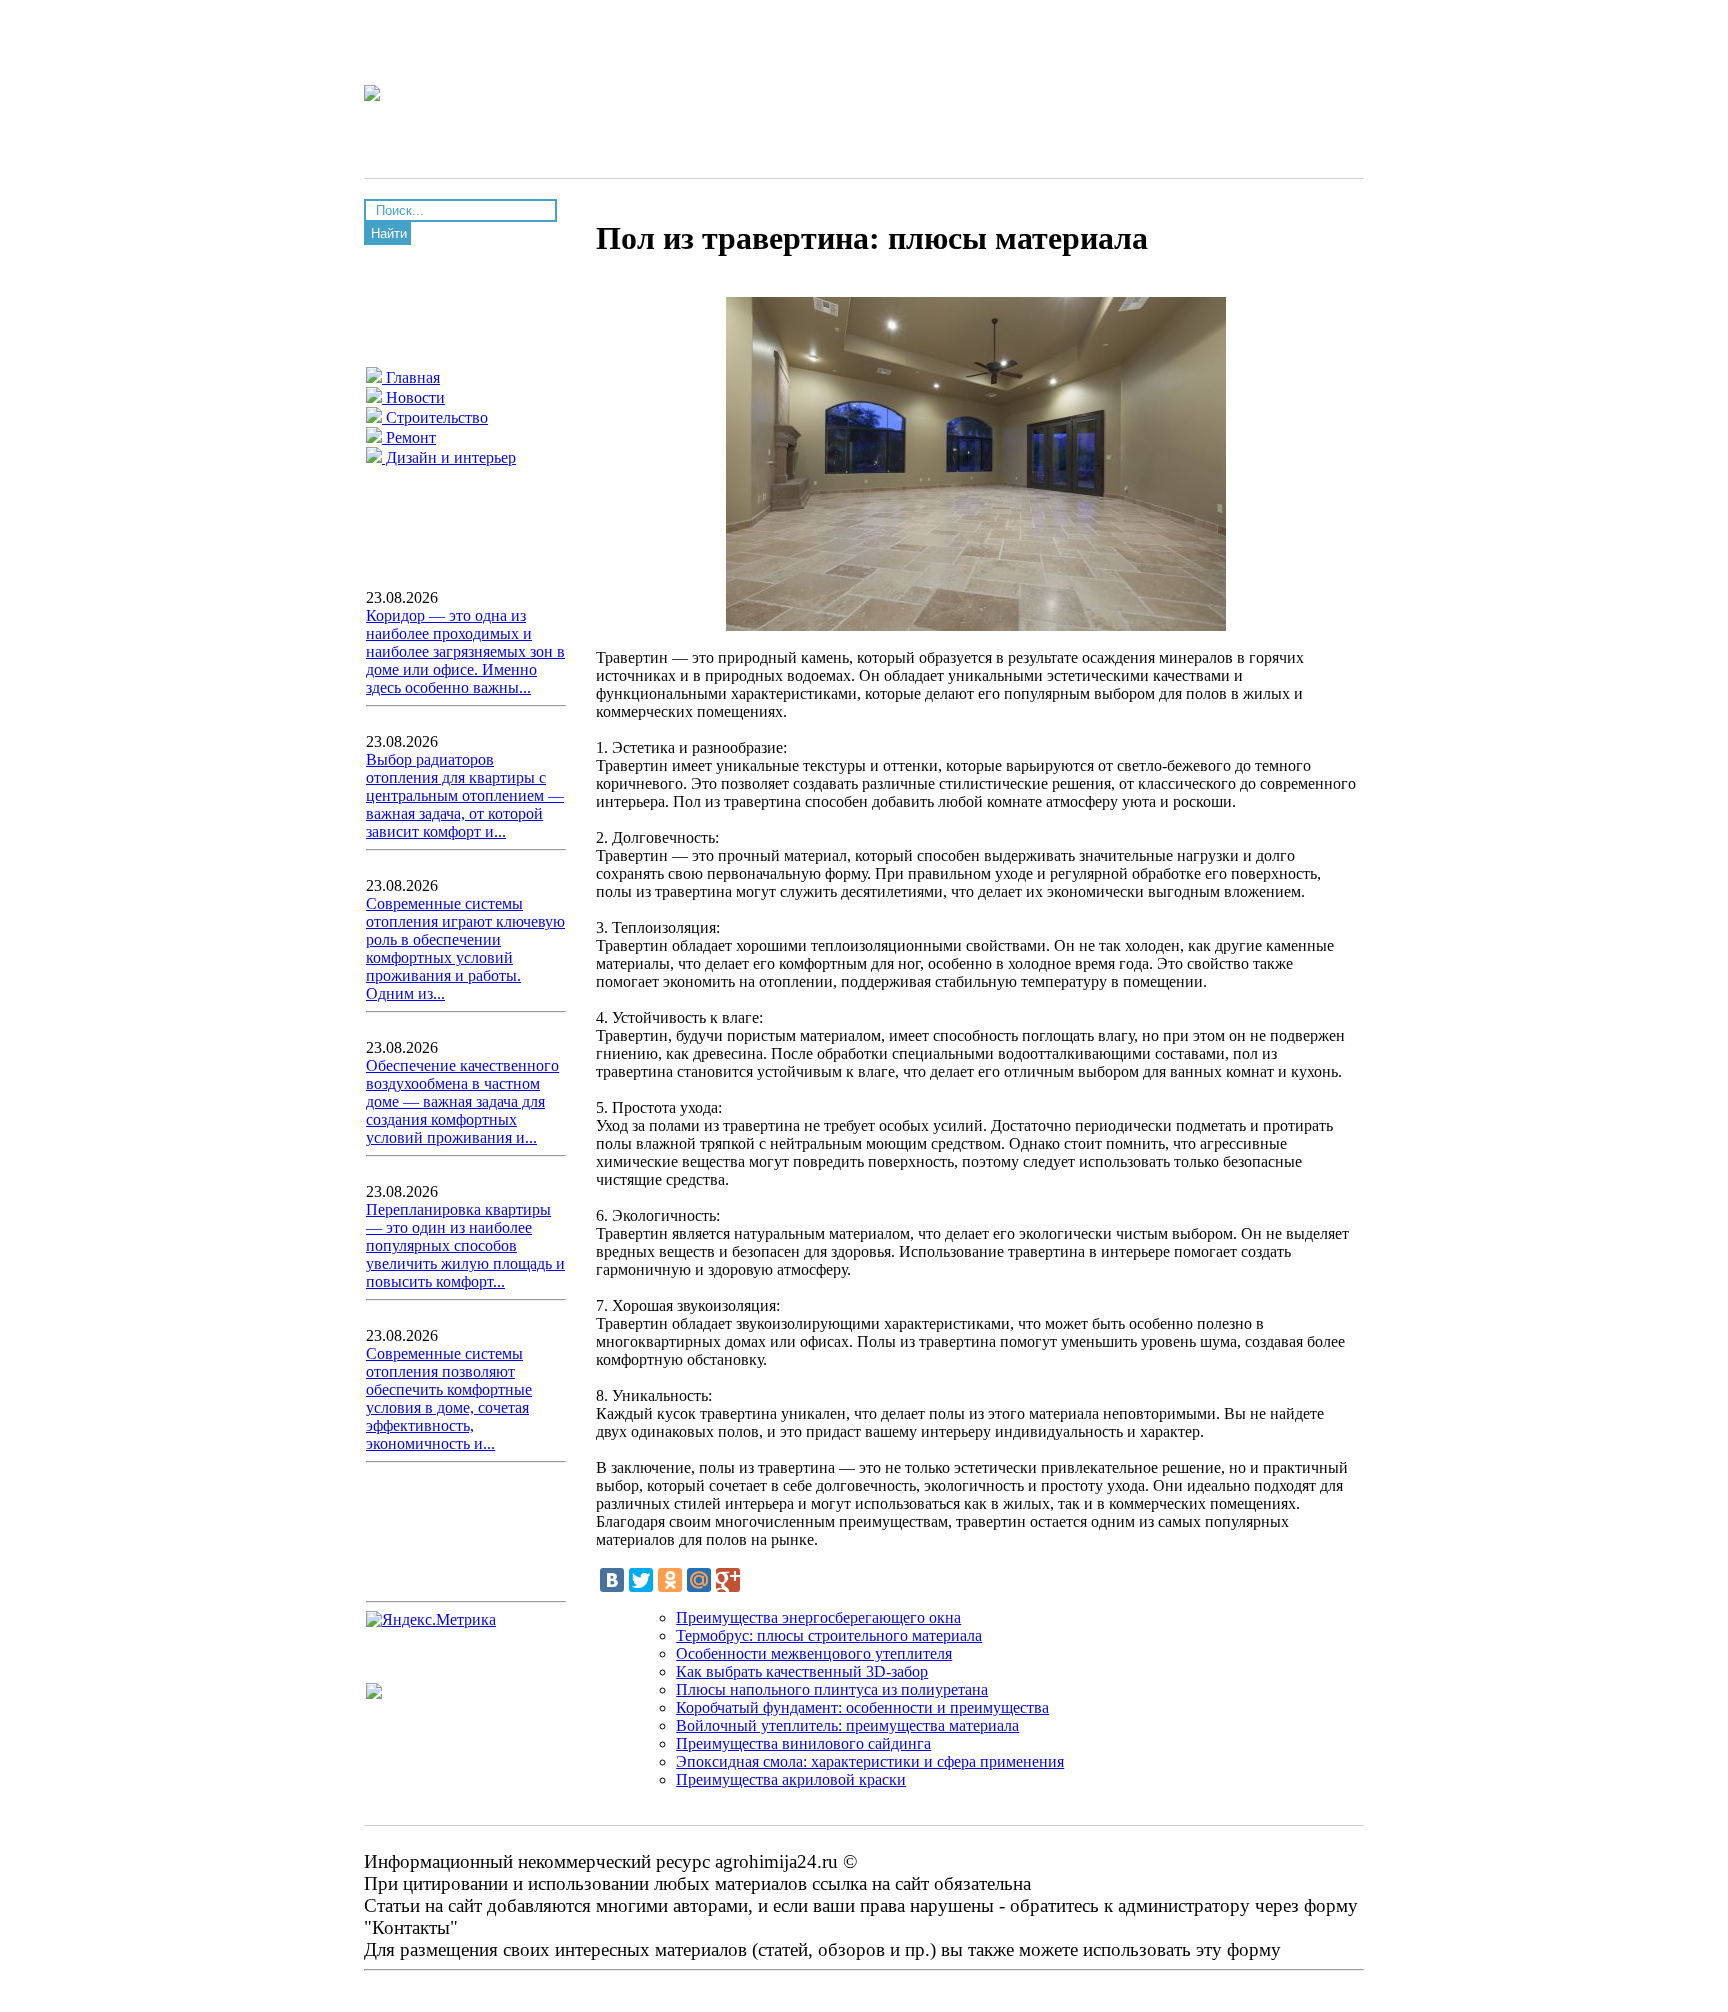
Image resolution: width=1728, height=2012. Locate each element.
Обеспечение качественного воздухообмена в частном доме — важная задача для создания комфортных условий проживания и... (462, 1101)
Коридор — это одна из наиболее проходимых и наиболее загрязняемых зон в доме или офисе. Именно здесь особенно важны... (465, 651)
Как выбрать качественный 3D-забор (802, 1671)
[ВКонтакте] (612, 1580)
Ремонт (409, 437)
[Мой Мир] (699, 1580)
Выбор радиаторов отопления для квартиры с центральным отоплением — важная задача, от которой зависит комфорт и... (465, 795)
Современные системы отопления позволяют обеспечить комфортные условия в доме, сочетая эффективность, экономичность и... (449, 1398)
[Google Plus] (728, 1580)
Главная (411, 377)
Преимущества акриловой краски (791, 1779)
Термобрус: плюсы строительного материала (829, 1635)
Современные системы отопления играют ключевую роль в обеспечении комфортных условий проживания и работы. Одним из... (465, 948)
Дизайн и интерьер (449, 457)
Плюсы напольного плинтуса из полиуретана (832, 1689)
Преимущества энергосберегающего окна (818, 1617)
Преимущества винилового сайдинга (803, 1743)
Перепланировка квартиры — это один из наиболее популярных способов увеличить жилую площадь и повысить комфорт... (465, 1245)
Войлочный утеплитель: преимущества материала (847, 1725)
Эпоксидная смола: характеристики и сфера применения (870, 1761)
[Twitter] (641, 1580)
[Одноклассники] (670, 1580)
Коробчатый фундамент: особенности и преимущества (862, 1707)
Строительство (435, 417)
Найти (389, 233)
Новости (413, 397)
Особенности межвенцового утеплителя (814, 1653)
